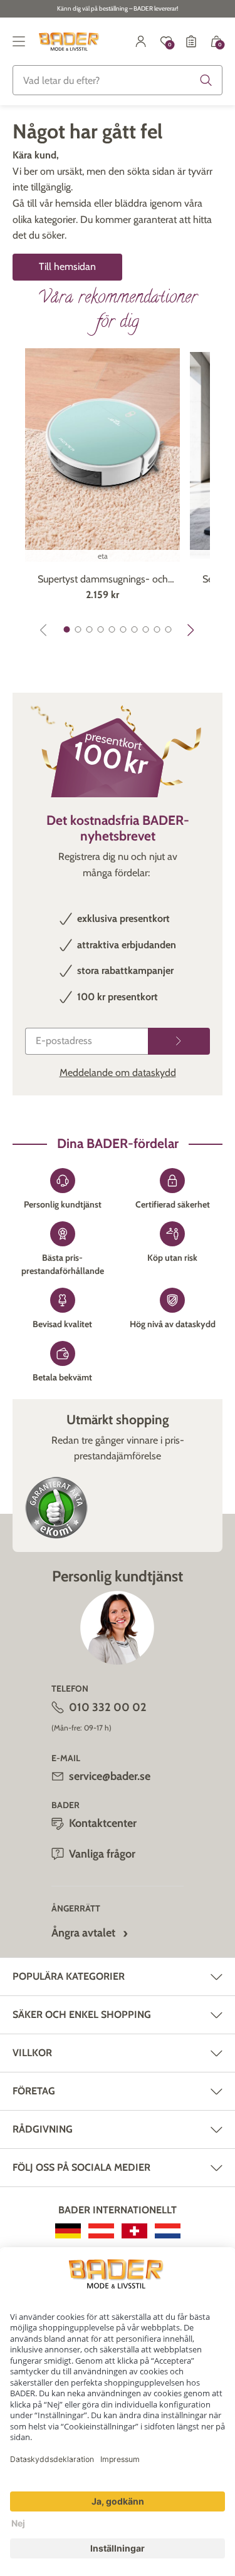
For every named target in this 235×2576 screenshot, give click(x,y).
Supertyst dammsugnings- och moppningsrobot (103, 580)
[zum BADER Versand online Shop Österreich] (101, 2231)
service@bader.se (110, 1776)
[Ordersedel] (191, 41)
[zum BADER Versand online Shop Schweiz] (134, 2231)
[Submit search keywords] (206, 80)
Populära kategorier (69, 1976)
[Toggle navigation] (19, 41)
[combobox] (118, 80)
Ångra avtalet (83, 1933)
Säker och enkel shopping (82, 2015)
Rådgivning (43, 2129)
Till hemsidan (67, 266)
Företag (34, 2091)
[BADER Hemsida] (70, 41)
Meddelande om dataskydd (118, 1073)
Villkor (32, 2053)
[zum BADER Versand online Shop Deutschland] (68, 2231)
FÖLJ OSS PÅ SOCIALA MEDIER (81, 2167)
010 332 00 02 (108, 1707)
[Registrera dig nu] (179, 1041)
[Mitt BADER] (141, 41)
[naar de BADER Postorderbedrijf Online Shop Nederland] (168, 2231)
